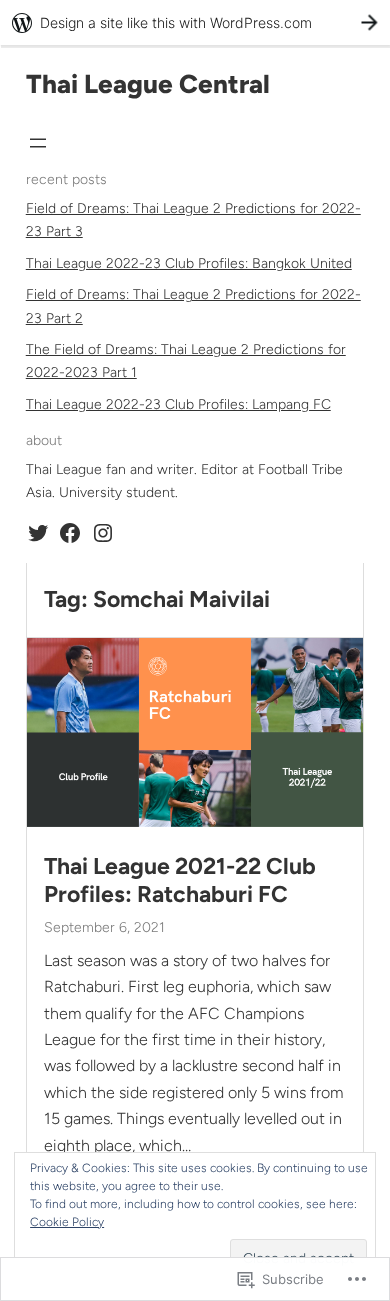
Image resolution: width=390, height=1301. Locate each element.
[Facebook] (70, 533)
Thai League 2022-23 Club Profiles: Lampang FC (178, 404)
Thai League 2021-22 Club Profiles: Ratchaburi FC (180, 880)
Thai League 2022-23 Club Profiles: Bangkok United (189, 263)
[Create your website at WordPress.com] (195, 22)
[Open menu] (38, 143)
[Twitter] (38, 533)
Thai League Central (148, 84)
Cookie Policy (67, 1222)
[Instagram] (103, 533)
